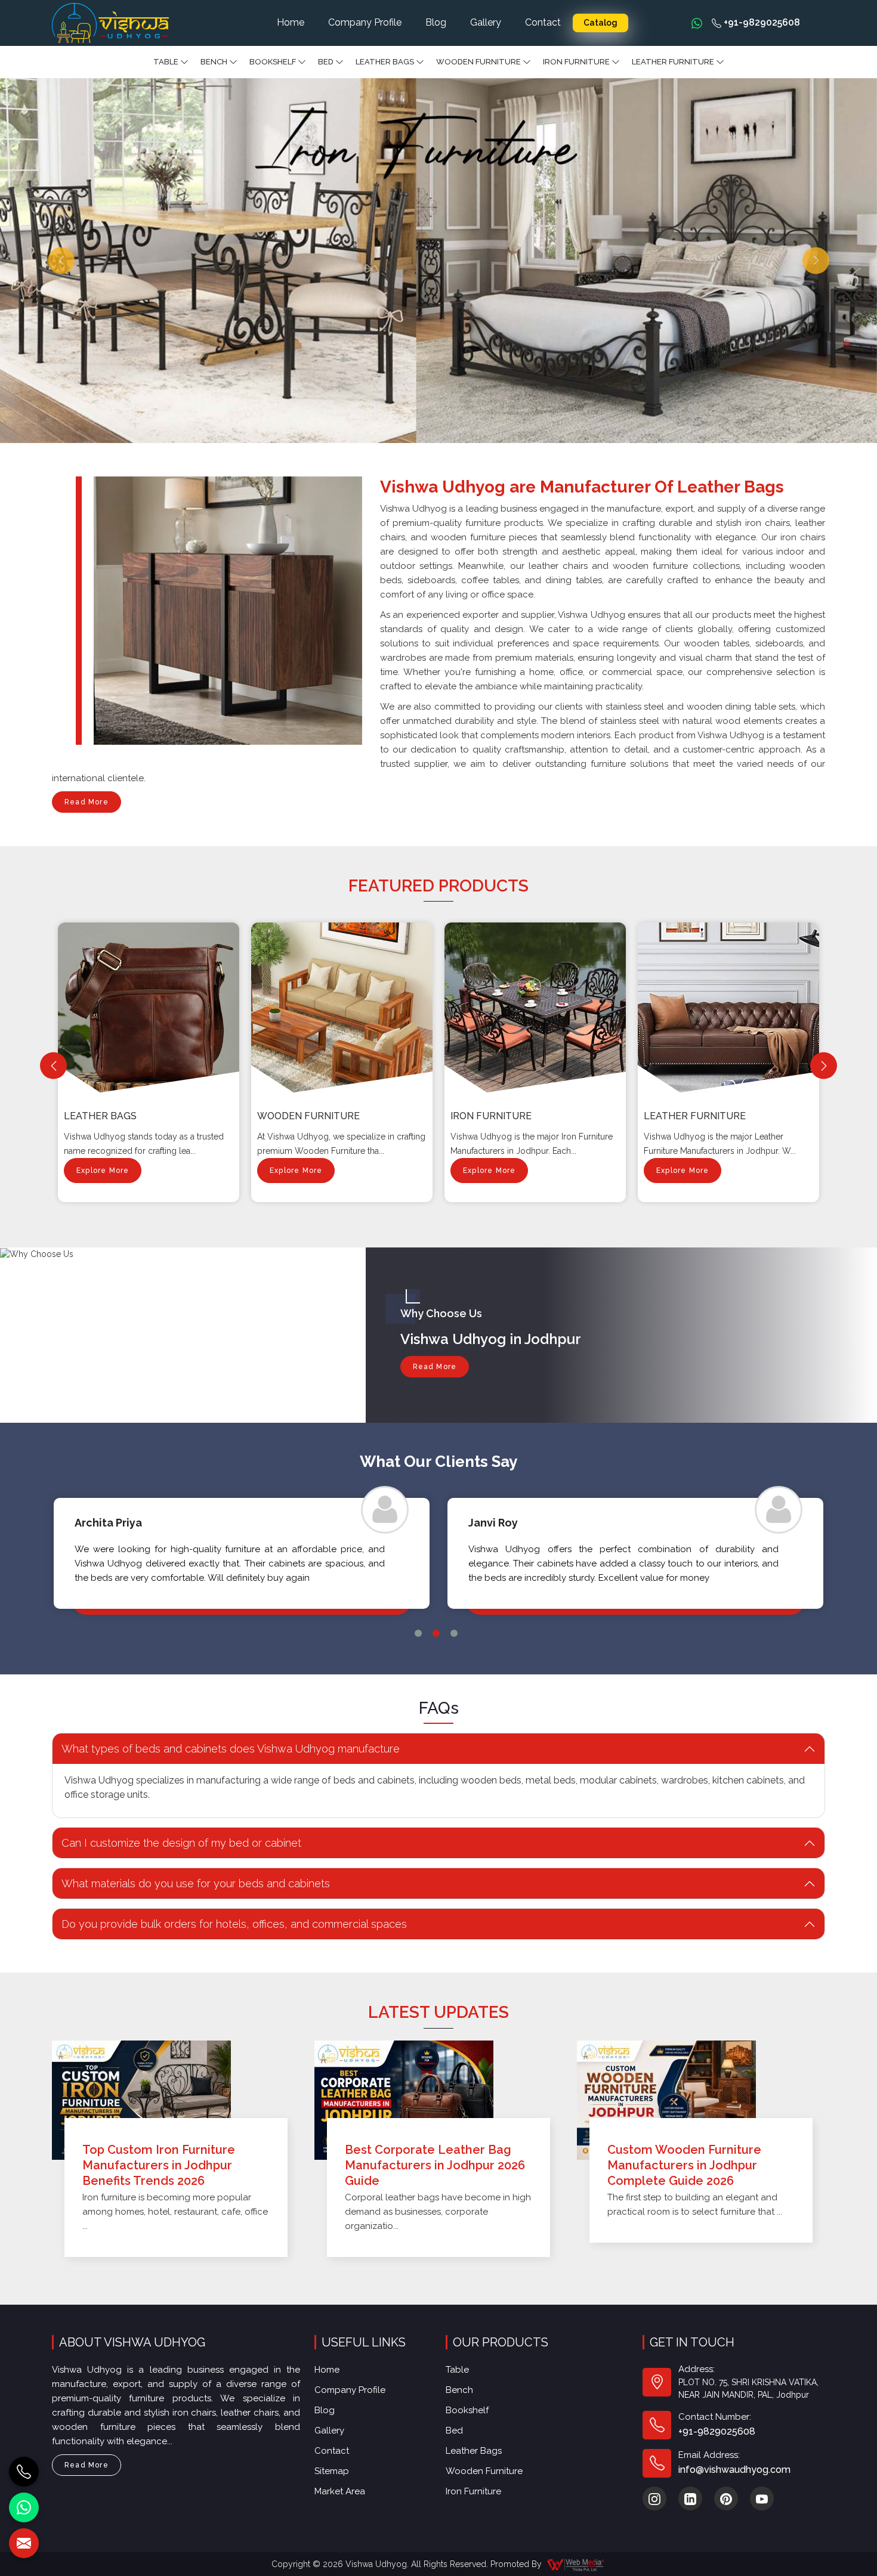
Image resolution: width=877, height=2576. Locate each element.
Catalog (600, 23)
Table (166, 62)
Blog (436, 22)
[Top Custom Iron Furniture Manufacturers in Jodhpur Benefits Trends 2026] (176, 2100)
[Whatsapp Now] (697, 23)
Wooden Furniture (478, 62)
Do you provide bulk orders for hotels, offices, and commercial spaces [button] (234, 1924)
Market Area (340, 2491)
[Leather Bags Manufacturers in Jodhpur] (151, 1008)
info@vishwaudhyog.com (734, 2470)
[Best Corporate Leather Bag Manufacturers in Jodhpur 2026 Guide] (438, 2100)
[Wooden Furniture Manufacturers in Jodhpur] (344, 1008)
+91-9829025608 (761, 22)
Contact (543, 22)
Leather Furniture (673, 62)
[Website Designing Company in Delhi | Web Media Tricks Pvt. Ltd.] (576, 2564)
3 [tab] (454, 1633)
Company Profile (365, 22)
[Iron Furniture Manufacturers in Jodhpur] (538, 1008)
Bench (214, 62)
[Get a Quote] (24, 2543)
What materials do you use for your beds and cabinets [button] (196, 1883)
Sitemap (332, 2471)
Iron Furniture (576, 62)
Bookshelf (273, 62)
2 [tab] (436, 1633)
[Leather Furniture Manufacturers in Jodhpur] (731, 1008)
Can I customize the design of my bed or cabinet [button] (181, 1843)
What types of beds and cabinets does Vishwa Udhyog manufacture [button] (231, 1749)
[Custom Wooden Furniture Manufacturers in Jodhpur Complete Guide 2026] (701, 2100)
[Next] (824, 1066)
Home (291, 22)
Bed (326, 62)
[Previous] (53, 1066)
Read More (87, 802)
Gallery (486, 22)
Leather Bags (385, 62)
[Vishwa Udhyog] (110, 23)
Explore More (103, 1171)
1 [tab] (418, 1633)
